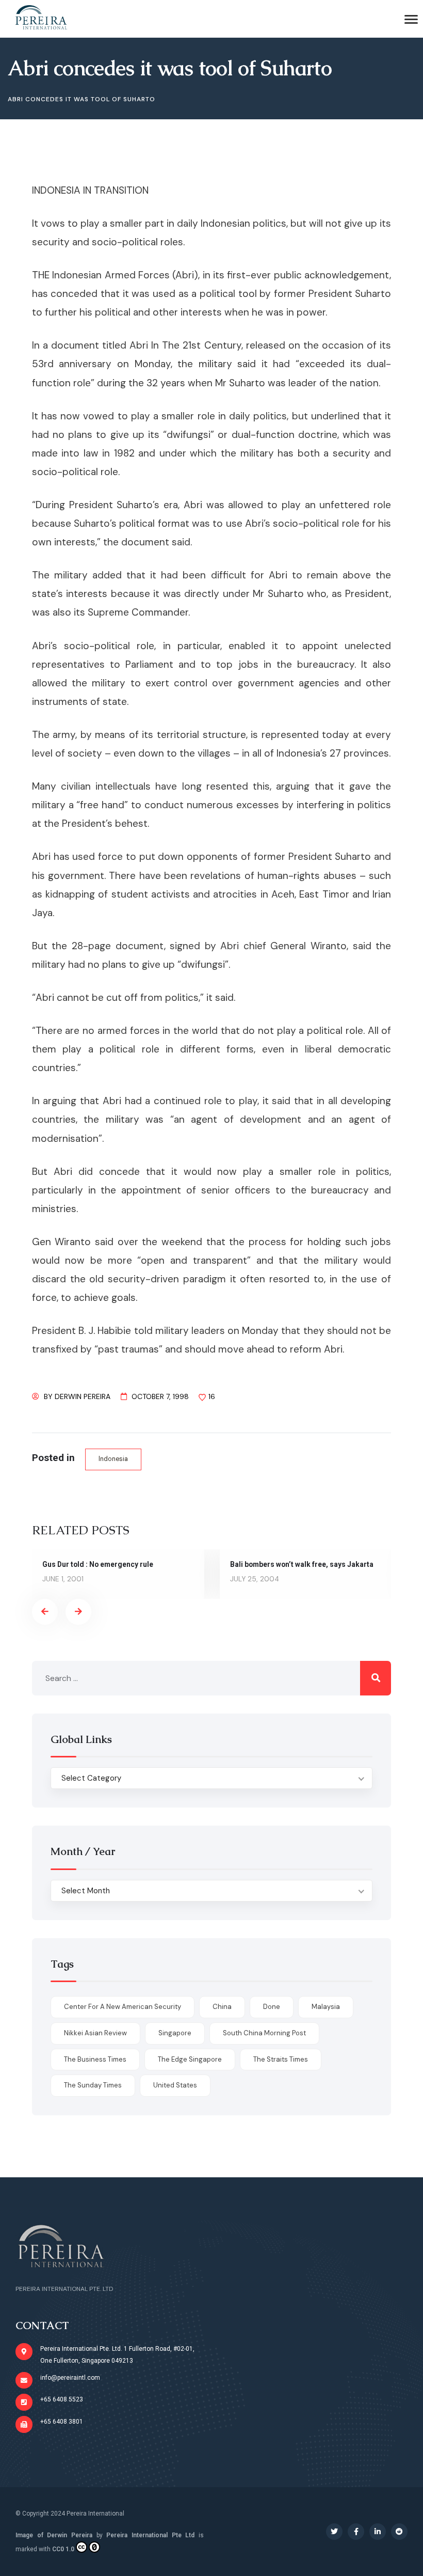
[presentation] (45, 1612)
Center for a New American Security (123, 2007)
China (222, 2007)
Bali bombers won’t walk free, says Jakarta (302, 1564)
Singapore (175, 2033)
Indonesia (113, 1459)
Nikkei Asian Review (95, 2033)
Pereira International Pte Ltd (150, 2535)
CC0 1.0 (63, 2549)
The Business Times (95, 2059)
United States (175, 2085)
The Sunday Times (93, 2085)
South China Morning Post (264, 2033)
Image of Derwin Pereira (54, 2535)
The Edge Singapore (190, 2059)
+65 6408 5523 (62, 2399)
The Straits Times (281, 2059)
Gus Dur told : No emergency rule (98, 1564)
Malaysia (326, 2007)
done (272, 2007)
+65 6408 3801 (62, 2422)
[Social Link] (334, 2532)
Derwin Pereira (83, 1396)
